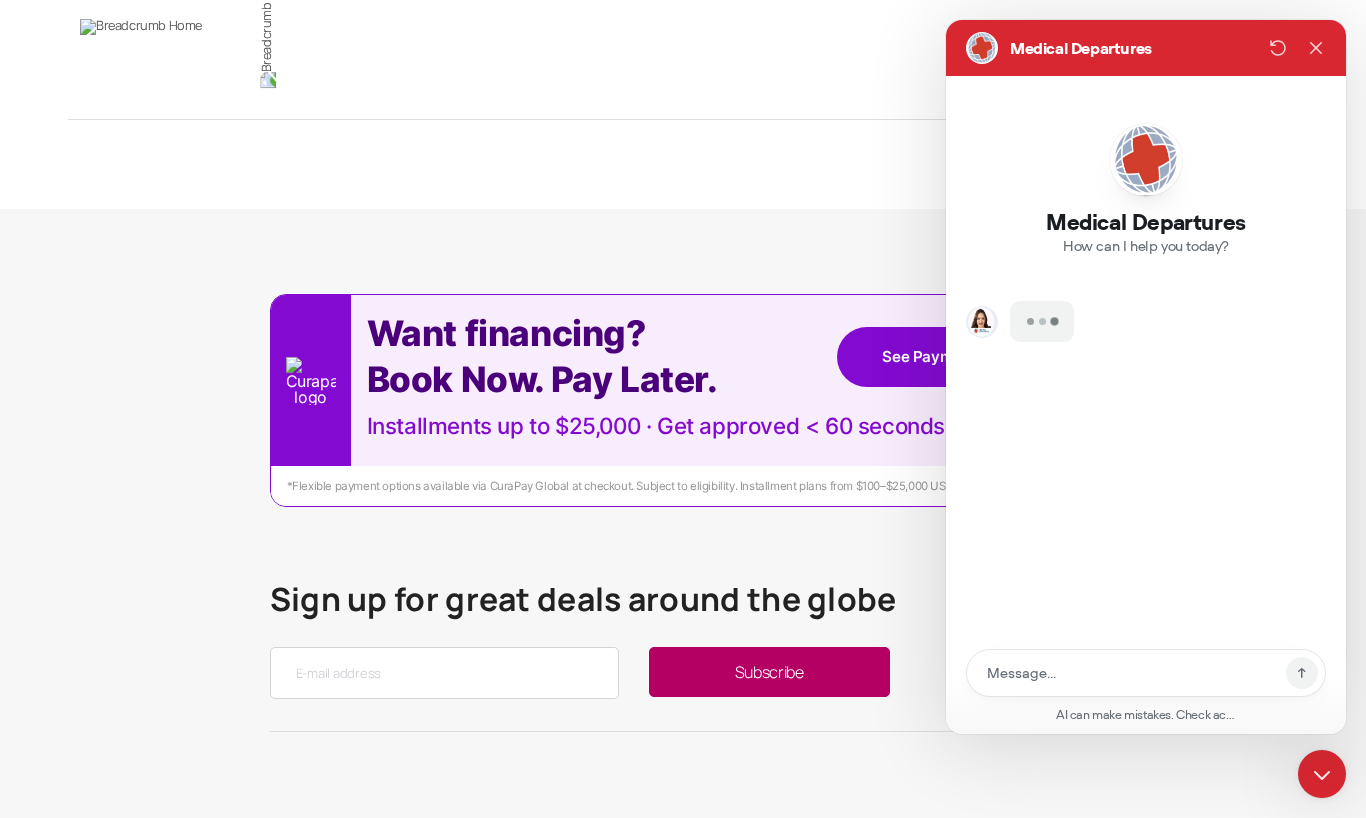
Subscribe (769, 672)
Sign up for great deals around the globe (583, 599)
